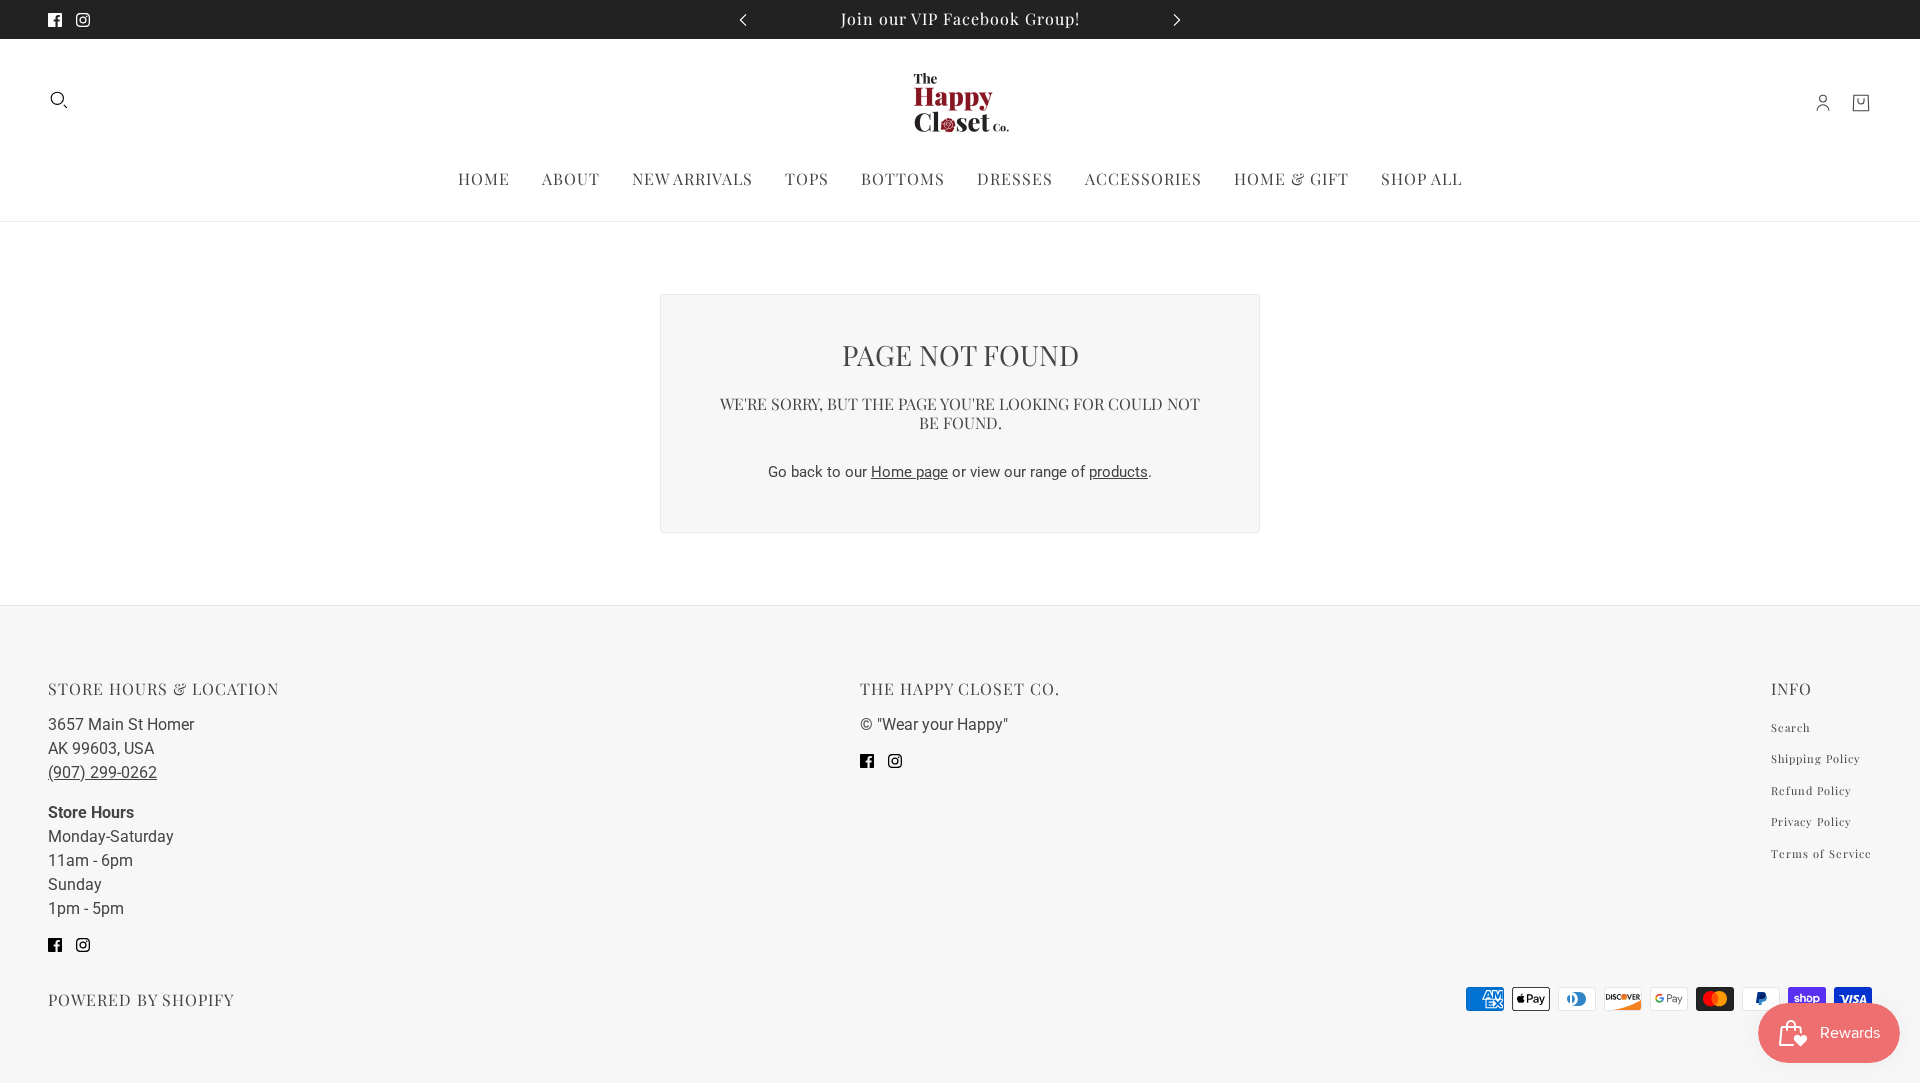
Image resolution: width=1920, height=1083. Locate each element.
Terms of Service (1821, 853)
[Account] (1823, 103)
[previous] (743, 19)
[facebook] (55, 19)
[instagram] (83, 19)
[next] (1177, 19)
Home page (909, 472)
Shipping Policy (1816, 758)
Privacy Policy (1811, 821)
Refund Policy (1811, 790)
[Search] (59, 100)
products (1118, 472)
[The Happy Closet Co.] (960, 103)
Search (1790, 727)
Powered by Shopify (141, 999)
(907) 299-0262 (102, 772)
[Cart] (1861, 103)
